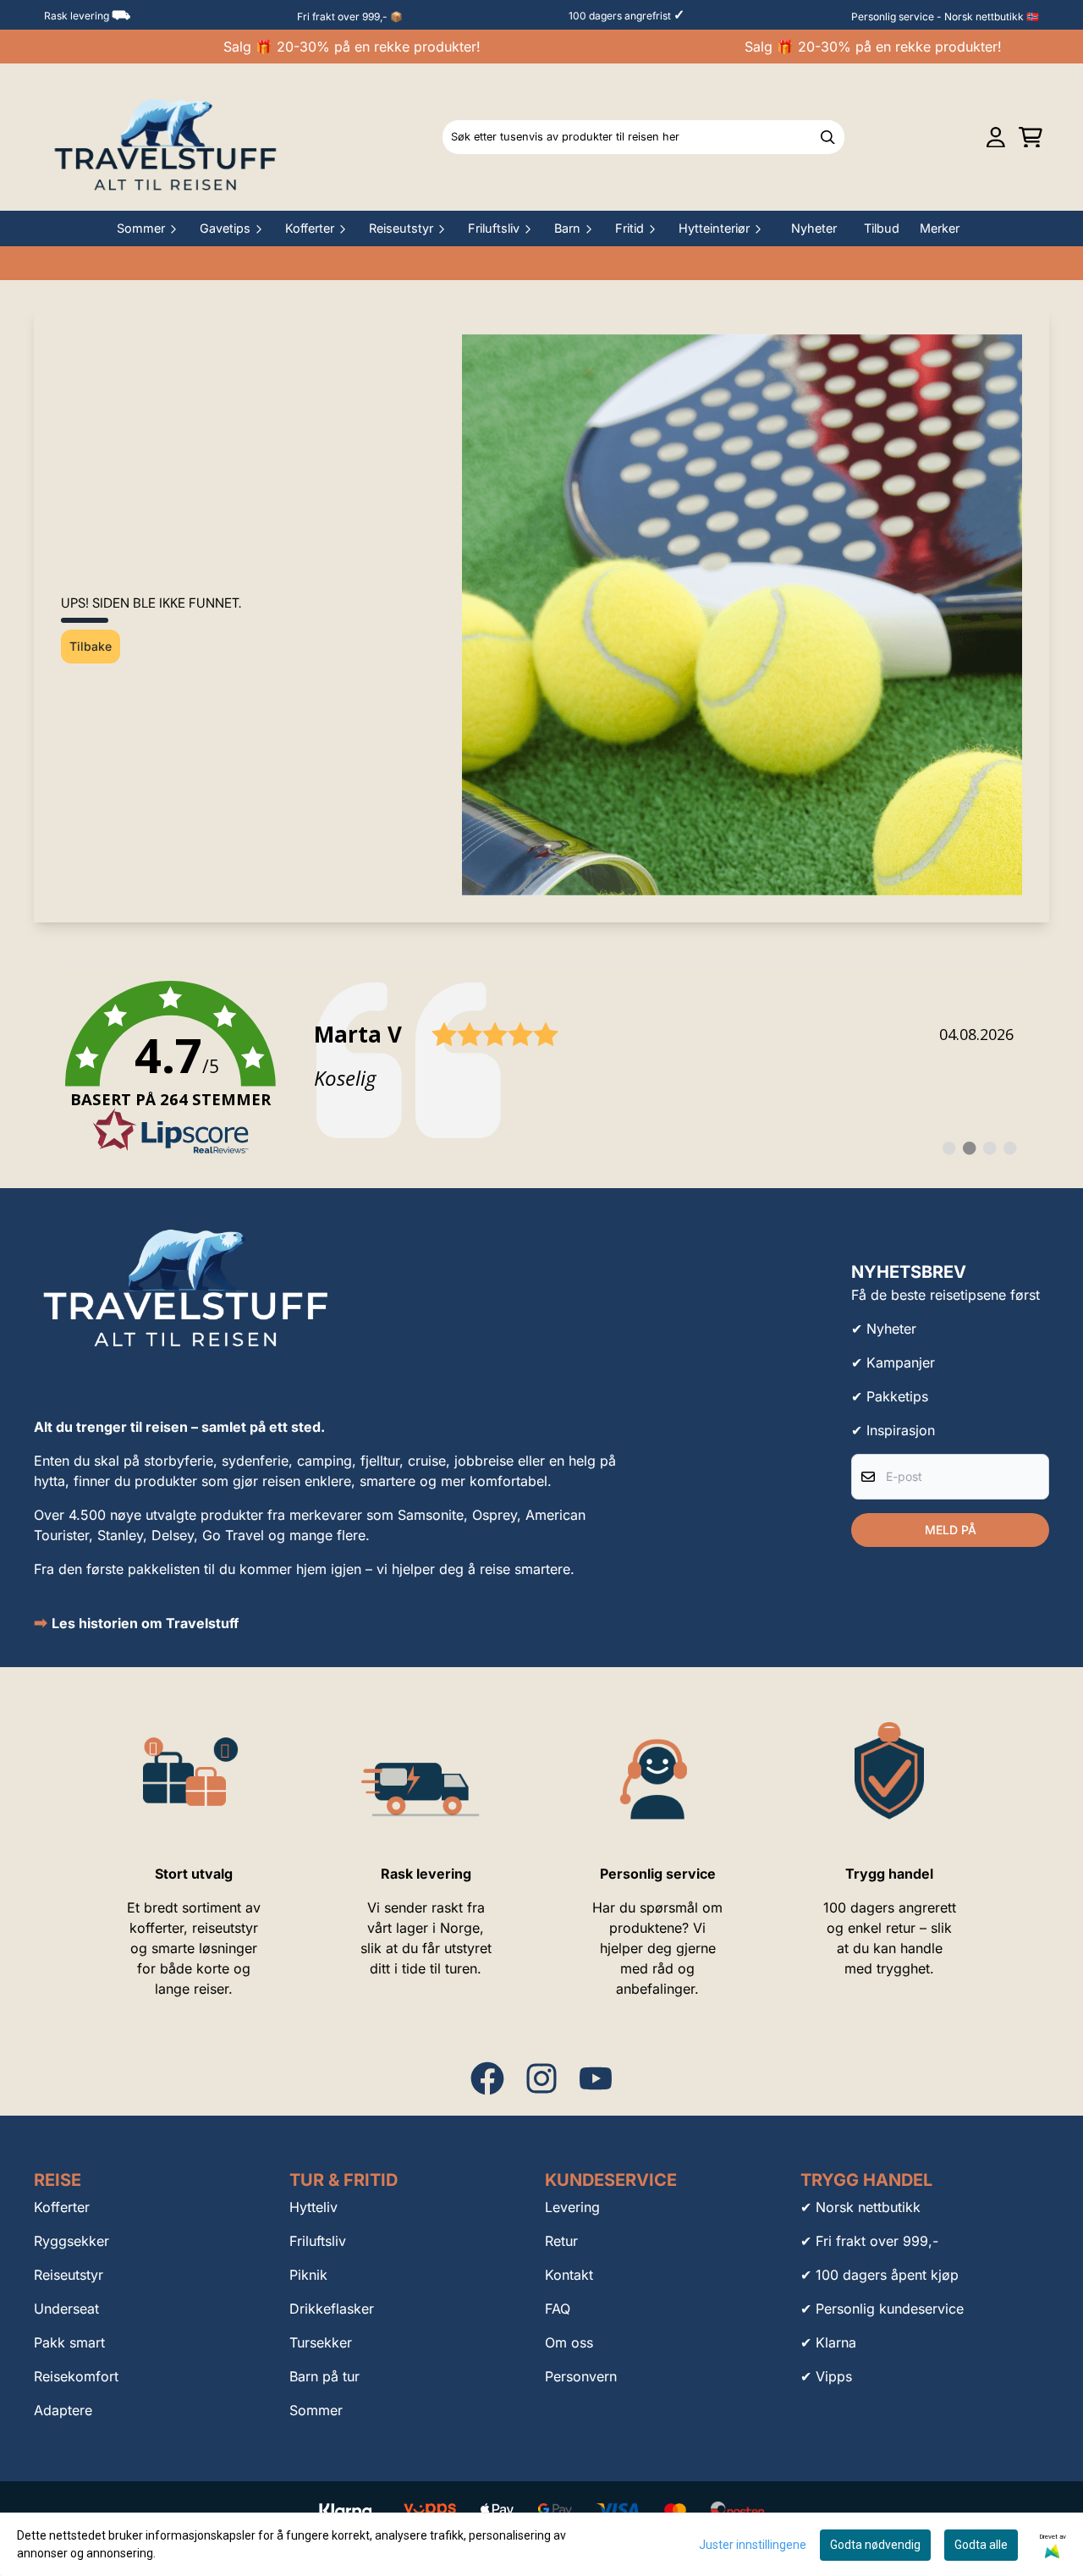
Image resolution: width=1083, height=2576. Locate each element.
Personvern (581, 2376)
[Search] (827, 137)
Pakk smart (69, 2342)
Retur (561, 2241)
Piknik (308, 2275)
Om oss (569, 2342)
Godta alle (981, 2545)
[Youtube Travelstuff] (596, 2078)
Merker (940, 228)
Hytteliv (313, 2207)
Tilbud (882, 228)
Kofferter (62, 2207)
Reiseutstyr (69, 2275)
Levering (572, 2207)
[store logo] (166, 137)
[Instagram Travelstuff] (541, 2078)
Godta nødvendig (875, 2545)
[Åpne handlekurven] (1031, 138)
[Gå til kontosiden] (996, 138)
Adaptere (63, 2410)
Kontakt (569, 2275)
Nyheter (814, 228)
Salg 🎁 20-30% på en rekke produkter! (328, 47)
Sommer (316, 2410)
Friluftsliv (318, 2241)
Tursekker (321, 2342)
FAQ (558, 2309)
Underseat (66, 2309)
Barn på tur (324, 2376)
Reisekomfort (76, 2376)
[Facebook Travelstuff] (487, 2078)
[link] (541, 1069)
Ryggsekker (71, 2241)
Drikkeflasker (332, 2309)
